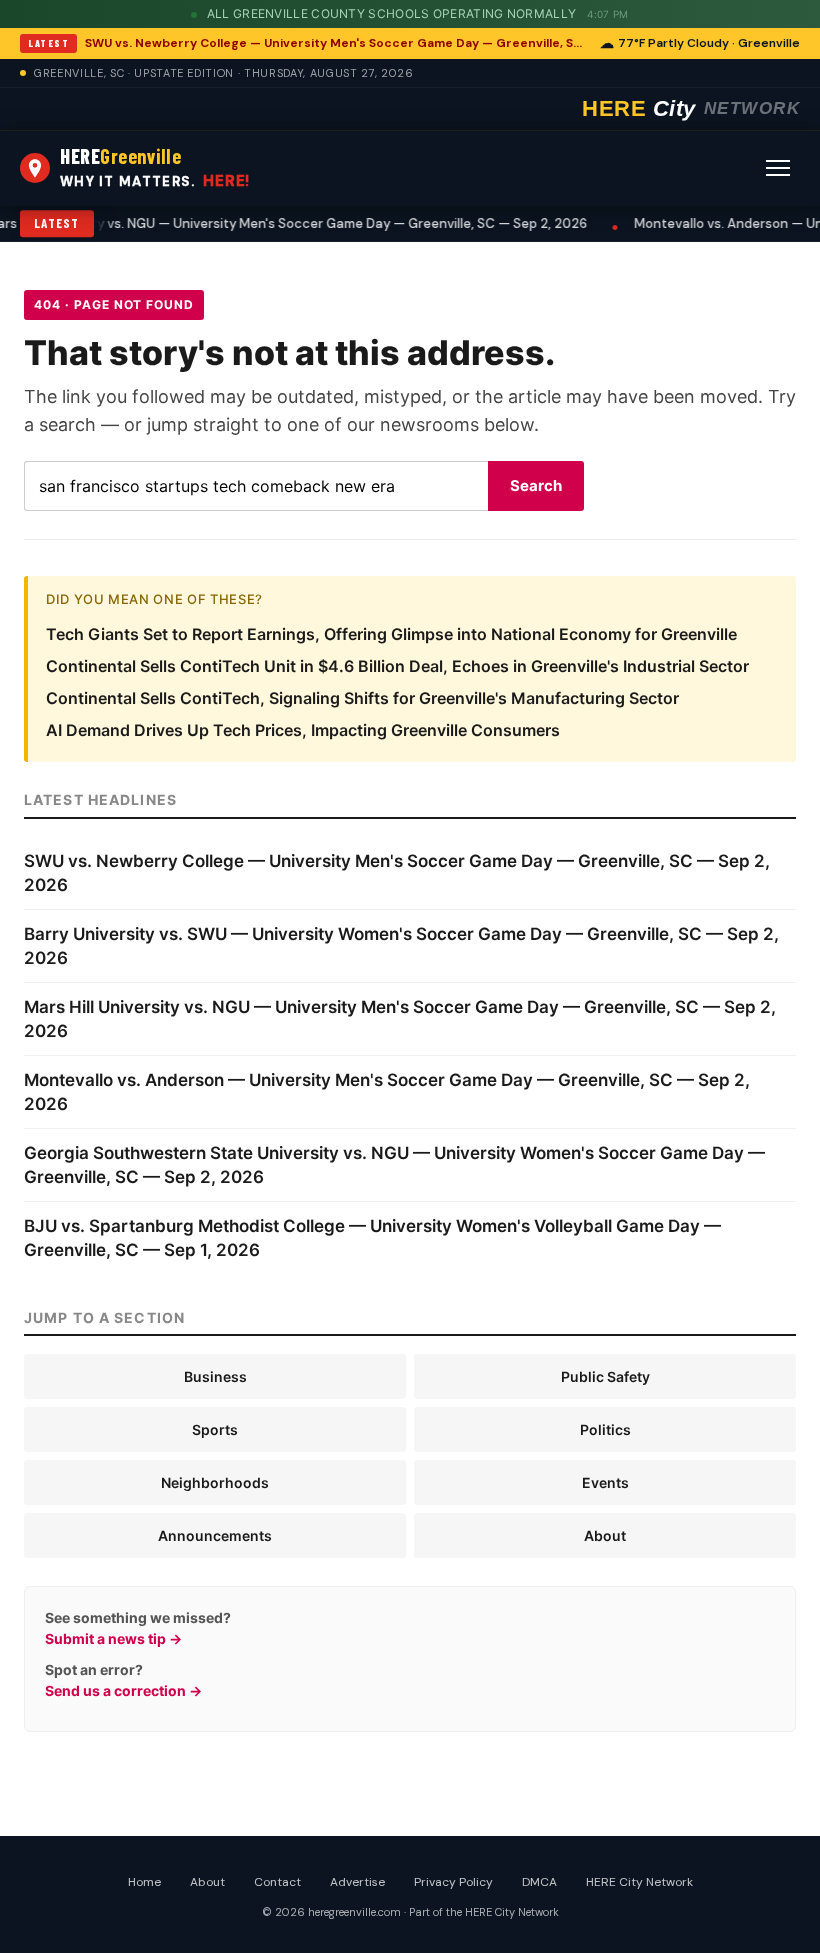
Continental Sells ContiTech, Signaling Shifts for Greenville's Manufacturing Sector (362, 698)
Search (536, 485)
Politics (605, 1429)
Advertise (357, 1882)
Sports (215, 1429)
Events (605, 1482)
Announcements (215, 1535)
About (605, 1535)
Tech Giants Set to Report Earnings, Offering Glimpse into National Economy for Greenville (391, 634)
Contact (277, 1882)
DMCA (539, 1882)
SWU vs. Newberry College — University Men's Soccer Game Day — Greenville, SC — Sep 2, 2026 (336, 43)
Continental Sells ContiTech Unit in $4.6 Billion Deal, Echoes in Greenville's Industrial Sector (397, 666)
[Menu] (778, 168)
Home (144, 1882)
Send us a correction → (123, 1690)
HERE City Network (639, 1882)
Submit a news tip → (113, 1638)
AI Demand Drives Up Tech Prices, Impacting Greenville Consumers (303, 730)
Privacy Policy (453, 1882)
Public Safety (605, 1376)
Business (215, 1376)
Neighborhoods (215, 1482)
